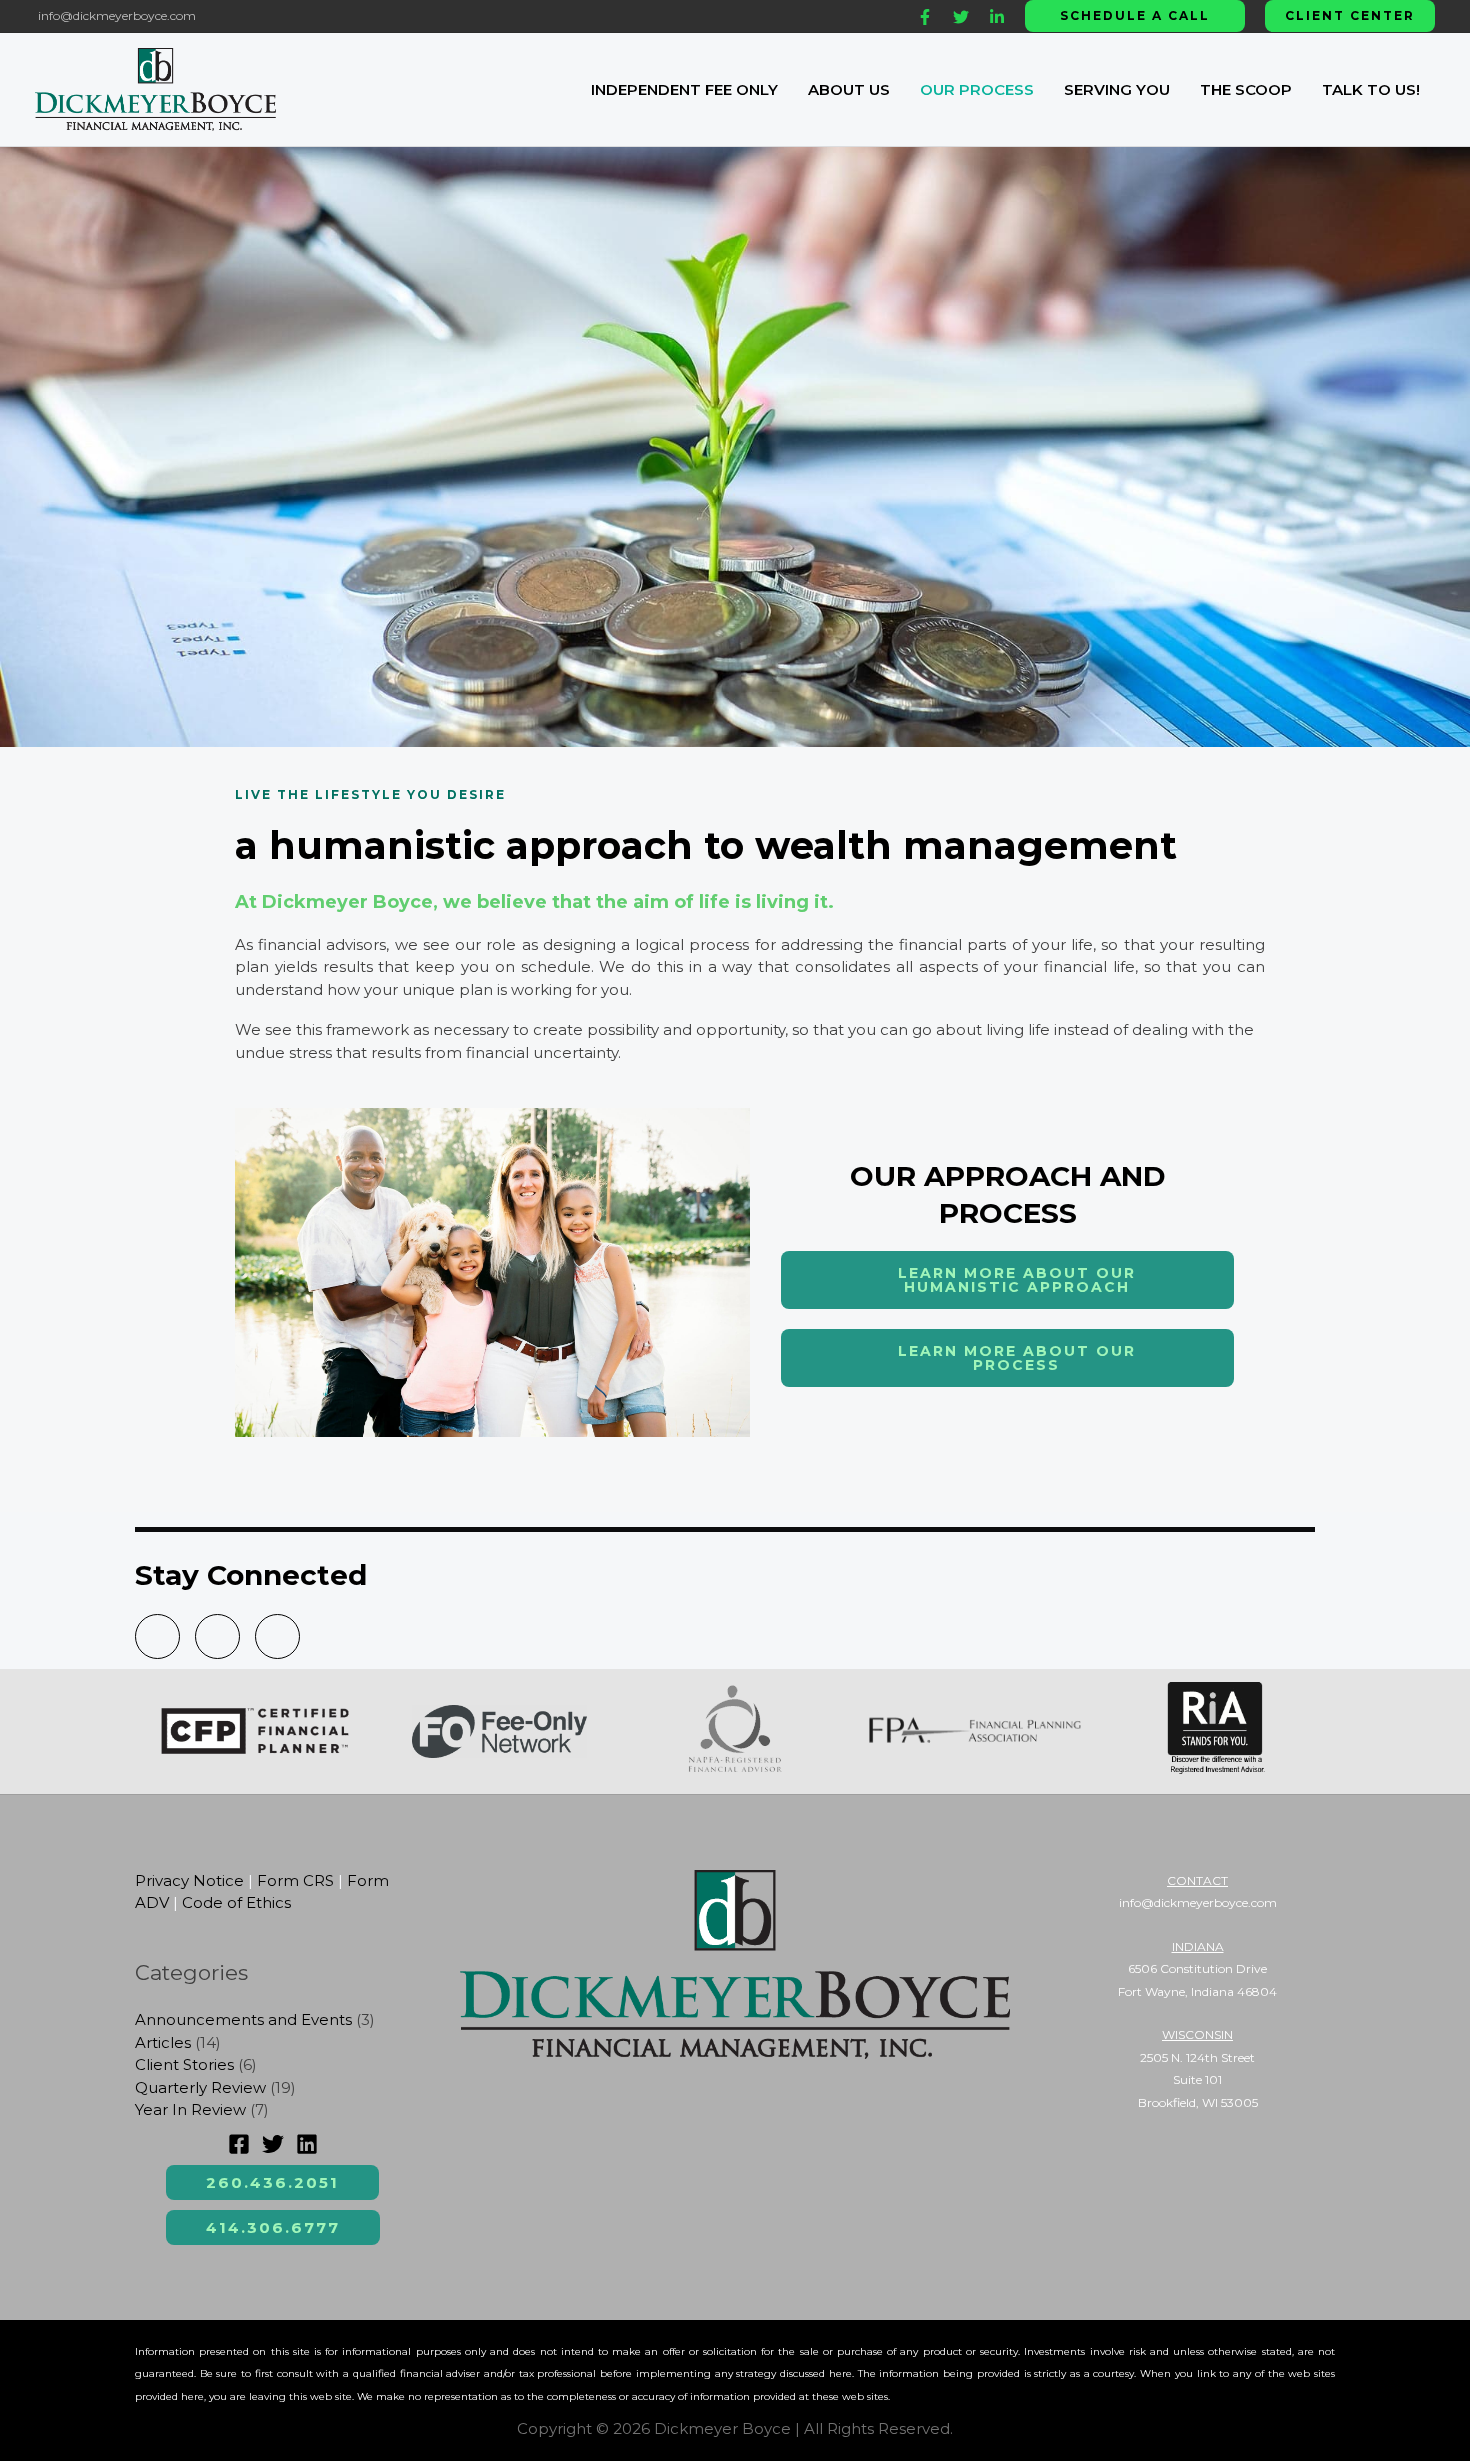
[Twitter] (961, 17)
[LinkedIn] (307, 2144)
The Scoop (1246, 89)
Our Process (977, 89)
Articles (163, 2042)
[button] (1135, 16)
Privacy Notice (189, 1880)
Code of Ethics (236, 1902)
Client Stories (184, 2064)
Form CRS (295, 1880)
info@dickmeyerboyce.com (115, 15)
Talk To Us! (1371, 89)
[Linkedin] (997, 17)
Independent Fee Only (684, 89)
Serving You (1117, 89)
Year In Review (190, 2109)
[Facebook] (925, 17)
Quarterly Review (200, 2087)
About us (849, 89)
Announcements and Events (243, 2019)
